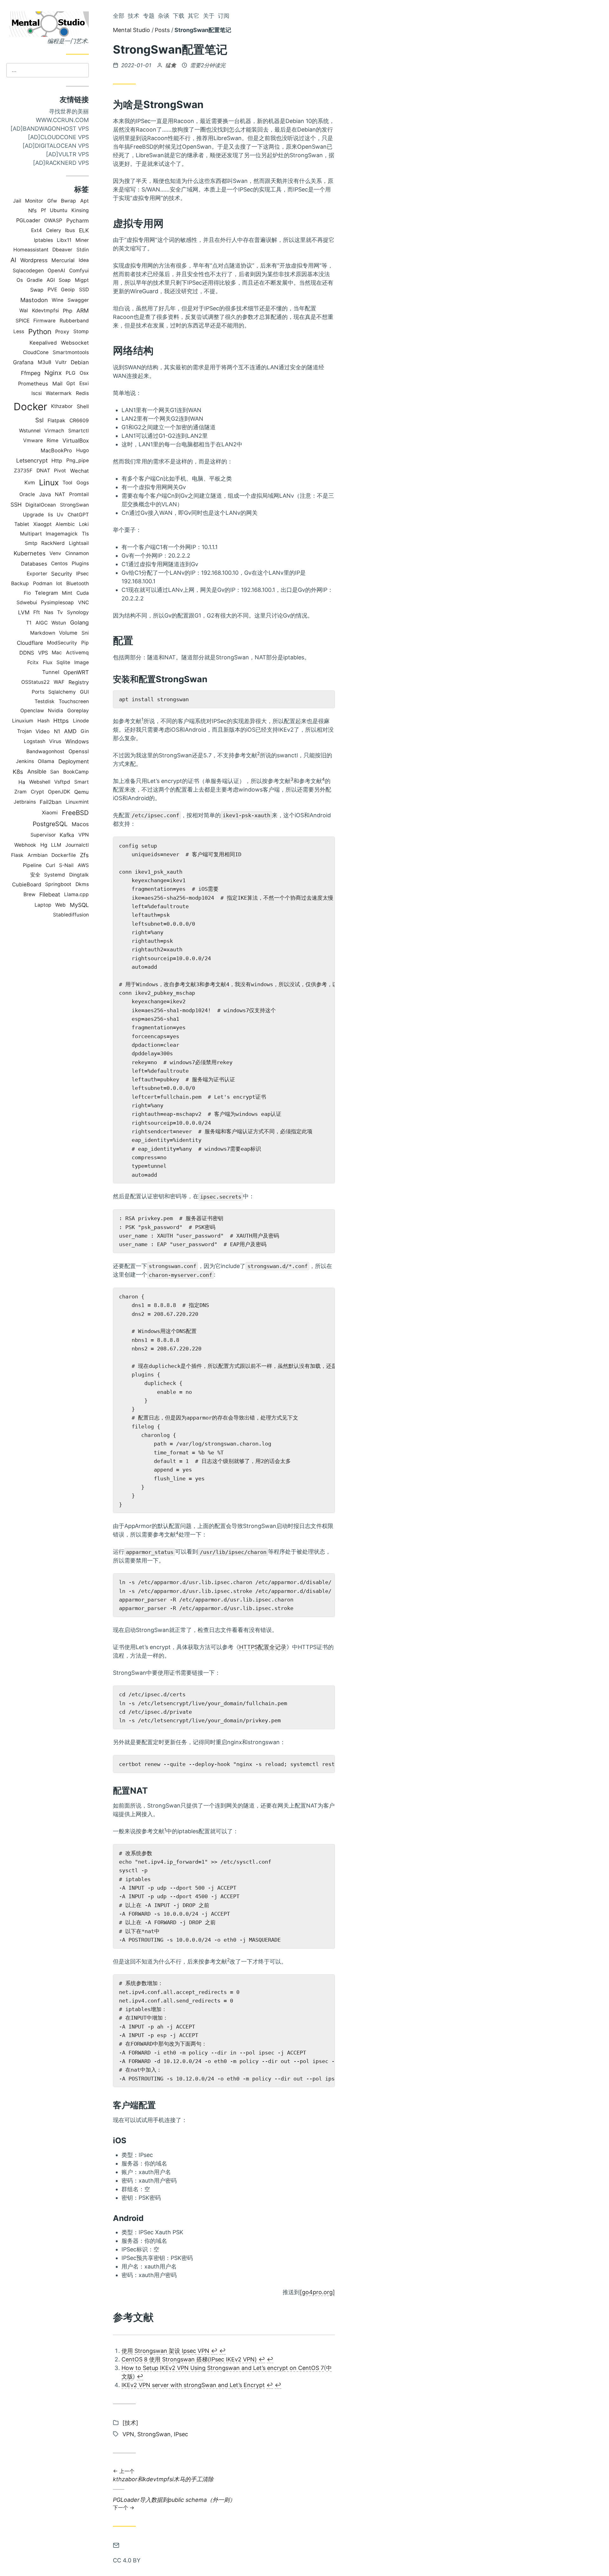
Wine (58, 300)
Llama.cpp (76, 894)
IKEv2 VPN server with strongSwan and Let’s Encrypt (193, 2385)
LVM (24, 612)
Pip (85, 643)
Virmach (54, 431)
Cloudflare (30, 643)
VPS (43, 653)
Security (62, 574)
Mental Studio (131, 30)
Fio (27, 593)
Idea (84, 260)
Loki (84, 524)
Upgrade (33, 515)
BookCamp (76, 772)
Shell (83, 406)
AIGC (42, 623)
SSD (84, 290)
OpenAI (56, 271)
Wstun (59, 623)
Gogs (83, 483)
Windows (77, 741)
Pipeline (32, 865)
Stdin (83, 250)
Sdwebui (27, 602)
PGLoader (28, 220)
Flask (17, 855)
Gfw (52, 201)
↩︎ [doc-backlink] (214, 2351)
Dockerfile (64, 855)
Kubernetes (30, 553)
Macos (80, 824)
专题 (149, 16)
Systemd (55, 875)
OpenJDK (59, 792)
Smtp (31, 543)
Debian (80, 362)
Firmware (44, 321)
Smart (82, 782)
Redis (82, 393)
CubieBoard (27, 884)
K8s (18, 772)
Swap (37, 290)
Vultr (61, 362)
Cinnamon (77, 553)
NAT (60, 494)
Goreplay (78, 711)
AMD (70, 731)
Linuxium (23, 721)
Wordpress (34, 260)
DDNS (27, 653)
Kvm (30, 482)
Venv (55, 553)
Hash (43, 721)
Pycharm (78, 220)
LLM (56, 845)
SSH (16, 505)
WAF (59, 682)
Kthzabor (62, 406)
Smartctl (79, 431)
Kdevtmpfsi (46, 311)
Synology (78, 612)
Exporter (37, 574)
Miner (82, 240)
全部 (119, 16)
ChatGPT (78, 515)
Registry (79, 682)
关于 (209, 16)
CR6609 (79, 421)
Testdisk (45, 701)
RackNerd (53, 543)
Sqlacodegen (28, 271)
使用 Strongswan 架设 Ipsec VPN (165, 2351)
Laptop (43, 905)
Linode (81, 721)
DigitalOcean (41, 505)
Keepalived (43, 343)
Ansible (37, 771)
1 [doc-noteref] (142, 719)
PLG (71, 373)
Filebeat (50, 894)
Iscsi (37, 393)
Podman (43, 583)
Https (61, 721)
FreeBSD (75, 813)
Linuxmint (77, 802)
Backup (20, 583)
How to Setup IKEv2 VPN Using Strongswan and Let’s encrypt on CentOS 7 (223, 2368)
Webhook (25, 845)
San (55, 772)
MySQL (79, 905)
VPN (84, 835)
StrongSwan (74, 505)
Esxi (84, 383)
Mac (57, 653)
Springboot (58, 884)
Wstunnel (30, 431)
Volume (68, 633)
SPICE (23, 321)
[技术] (130, 2423)
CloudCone (36, 352)
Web (60, 905)
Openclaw (32, 711)
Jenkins (25, 761)
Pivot (60, 471)
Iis (50, 515)
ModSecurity (62, 643)
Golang (79, 622)
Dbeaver (62, 250)
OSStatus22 (36, 682)
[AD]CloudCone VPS (58, 137)
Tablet (22, 524)
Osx (84, 373)
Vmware (33, 440)
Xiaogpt (43, 524)
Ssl (39, 420)
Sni (85, 633)
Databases (34, 564)
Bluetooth (78, 583)
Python (40, 331)
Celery (54, 230)
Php (68, 311)
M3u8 (45, 362)
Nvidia (56, 711)
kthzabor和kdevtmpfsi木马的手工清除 (163, 2476)
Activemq (77, 653)
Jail (17, 201)
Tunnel (51, 672)
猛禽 (171, 65)
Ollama (46, 761)
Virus (55, 741)
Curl (50, 865)
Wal (24, 311)
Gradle (35, 280)
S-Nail (66, 865)
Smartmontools (71, 352)
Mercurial (63, 260)
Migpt (82, 280)
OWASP (53, 220)
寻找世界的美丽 (69, 111)
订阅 (224, 16)
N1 (57, 731)
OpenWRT (76, 672)
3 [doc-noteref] (292, 779)
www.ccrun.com (62, 120)
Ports (38, 692)
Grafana (23, 362)
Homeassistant (31, 250)
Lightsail (79, 543)
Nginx (53, 373)
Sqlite (63, 662)
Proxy (62, 332)
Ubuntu (59, 210)
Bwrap (69, 201)
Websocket (75, 343)
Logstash (35, 741)
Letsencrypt (32, 460)
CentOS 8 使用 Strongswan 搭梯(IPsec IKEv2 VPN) (189, 2359)
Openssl (79, 751)
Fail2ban (51, 802)
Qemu (82, 792)
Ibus (70, 230)
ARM (83, 311)
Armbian (38, 855)
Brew (29, 894)
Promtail (79, 494)
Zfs (84, 855)
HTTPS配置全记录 (263, 1647)
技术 (134, 16)
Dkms (82, 884)
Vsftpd (62, 782)
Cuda (83, 593)
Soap (65, 280)
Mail (57, 384)
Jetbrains (25, 802)
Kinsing (80, 210)
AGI (51, 280)
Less (19, 331)
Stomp (81, 331)
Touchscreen (74, 701)
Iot (59, 583)
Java (45, 494)
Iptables (43, 240)
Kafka (67, 835)
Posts (162, 30)
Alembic (65, 524)
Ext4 (36, 230)
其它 (193, 16)
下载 (179, 16)
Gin (85, 731)
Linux (49, 482)
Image (82, 662)
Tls (85, 534)
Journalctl (77, 845)
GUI (84, 692)
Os (20, 280)
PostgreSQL (50, 824)
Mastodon (34, 300)
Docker (30, 407)
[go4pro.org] (317, 2292)
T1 (29, 623)
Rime (52, 440)
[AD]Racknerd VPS (61, 163)
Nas (49, 612)
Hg (44, 845)
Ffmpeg (31, 373)
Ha (22, 782)
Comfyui (79, 271)
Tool (67, 483)
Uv (60, 515)
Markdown (43, 633)
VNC (83, 602)
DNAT (43, 471)
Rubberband (74, 321)
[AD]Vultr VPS (67, 154)
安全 (35, 875)
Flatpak (56, 421)
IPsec (82, 574)
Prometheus (33, 384)
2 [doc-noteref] (259, 754)
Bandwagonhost (45, 751)
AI (13, 260)
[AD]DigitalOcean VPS (56, 146)
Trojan (24, 731)
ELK (84, 230)
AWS (83, 865)
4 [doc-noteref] (323, 779)
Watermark (59, 393)
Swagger (78, 300)
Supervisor (43, 835)
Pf (43, 210)
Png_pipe (78, 460)
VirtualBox (76, 440)
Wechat (79, 471)
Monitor (34, 201)
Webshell (40, 782)
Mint (67, 593)
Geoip (68, 290)
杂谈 (164, 16)
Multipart (31, 534)
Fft (37, 612)
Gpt (71, 383)
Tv (60, 612)
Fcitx (33, 662)
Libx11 (64, 240)
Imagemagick (62, 534)
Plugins (80, 563)
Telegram (46, 593)
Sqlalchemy (62, 692)
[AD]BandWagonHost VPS (50, 129)
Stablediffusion (71, 915)
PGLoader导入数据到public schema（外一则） (174, 2504)
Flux (48, 662)
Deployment (74, 761)
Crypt (37, 792)
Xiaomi (50, 813)
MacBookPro (56, 450)
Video (43, 731)
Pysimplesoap (57, 602)
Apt (85, 201)
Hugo (82, 450)
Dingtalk (79, 875)
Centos (59, 563)
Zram (20, 792)
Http (57, 461)
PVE (52, 290)
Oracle (27, 494)
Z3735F (23, 471)
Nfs (33, 210)
